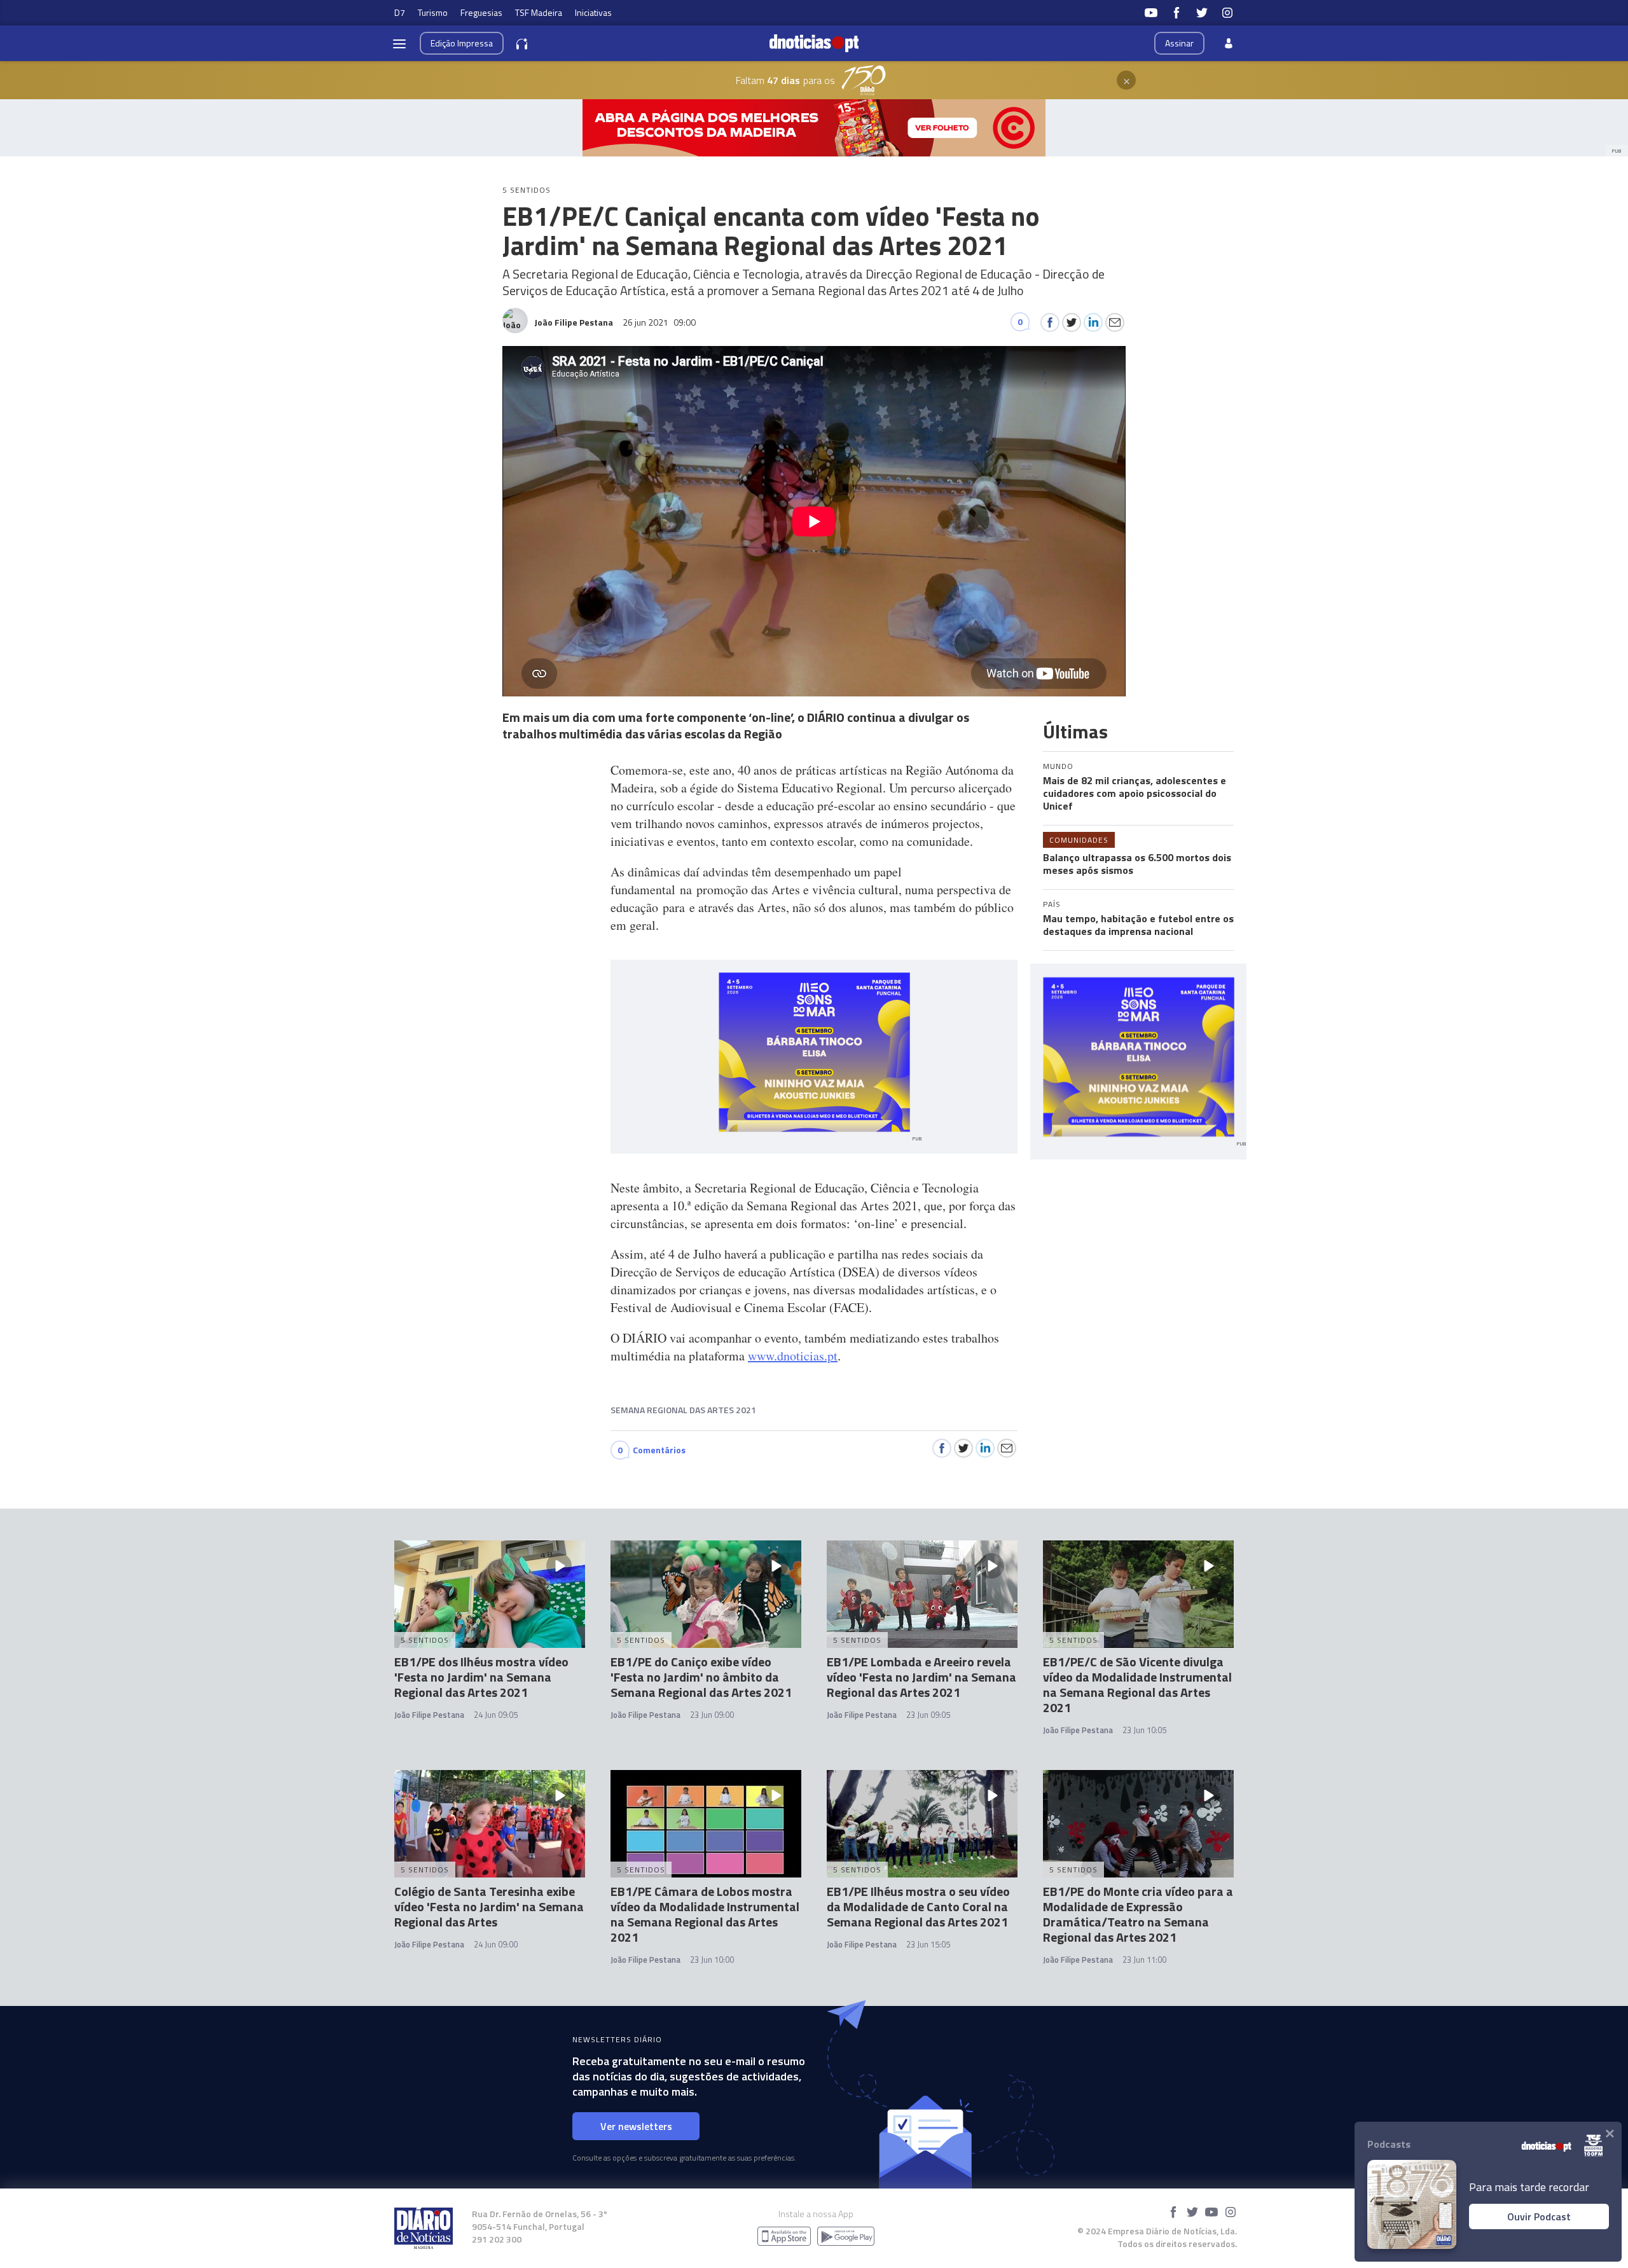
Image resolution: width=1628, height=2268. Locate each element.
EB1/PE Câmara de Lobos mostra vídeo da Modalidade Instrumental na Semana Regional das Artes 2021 (705, 1914)
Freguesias (481, 12)
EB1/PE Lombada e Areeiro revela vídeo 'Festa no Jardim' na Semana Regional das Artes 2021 (921, 1677)
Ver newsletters (636, 2126)
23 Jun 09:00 (712, 1715)
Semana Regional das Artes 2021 (683, 1410)
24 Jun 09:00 (496, 1944)
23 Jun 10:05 (1144, 1730)
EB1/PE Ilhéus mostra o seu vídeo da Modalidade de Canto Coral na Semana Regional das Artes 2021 (918, 1906)
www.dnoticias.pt (793, 1356)
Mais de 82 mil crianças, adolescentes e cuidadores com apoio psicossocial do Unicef (1135, 793)
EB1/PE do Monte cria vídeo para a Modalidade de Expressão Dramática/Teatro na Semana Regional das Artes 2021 (1138, 1914)
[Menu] (399, 43)
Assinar (1179, 43)
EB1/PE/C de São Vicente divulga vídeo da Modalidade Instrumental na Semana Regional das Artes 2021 (1137, 1684)
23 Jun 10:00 (712, 1960)
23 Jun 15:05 (928, 1944)
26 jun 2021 (659, 322)
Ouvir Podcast (1539, 2216)
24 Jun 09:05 (496, 1715)
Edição (462, 43)
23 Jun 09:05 (928, 1715)
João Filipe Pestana (429, 1715)
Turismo (433, 12)
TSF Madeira (539, 12)
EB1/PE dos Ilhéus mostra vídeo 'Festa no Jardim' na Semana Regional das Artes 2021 (481, 1677)
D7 (400, 12)
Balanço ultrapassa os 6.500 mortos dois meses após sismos (1137, 864)
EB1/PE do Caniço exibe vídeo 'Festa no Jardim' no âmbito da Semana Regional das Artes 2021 (701, 1677)
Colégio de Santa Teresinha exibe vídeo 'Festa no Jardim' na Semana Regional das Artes (489, 1906)
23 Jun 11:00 (1144, 1960)
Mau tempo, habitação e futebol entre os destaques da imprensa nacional (1138, 925)
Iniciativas (593, 12)
